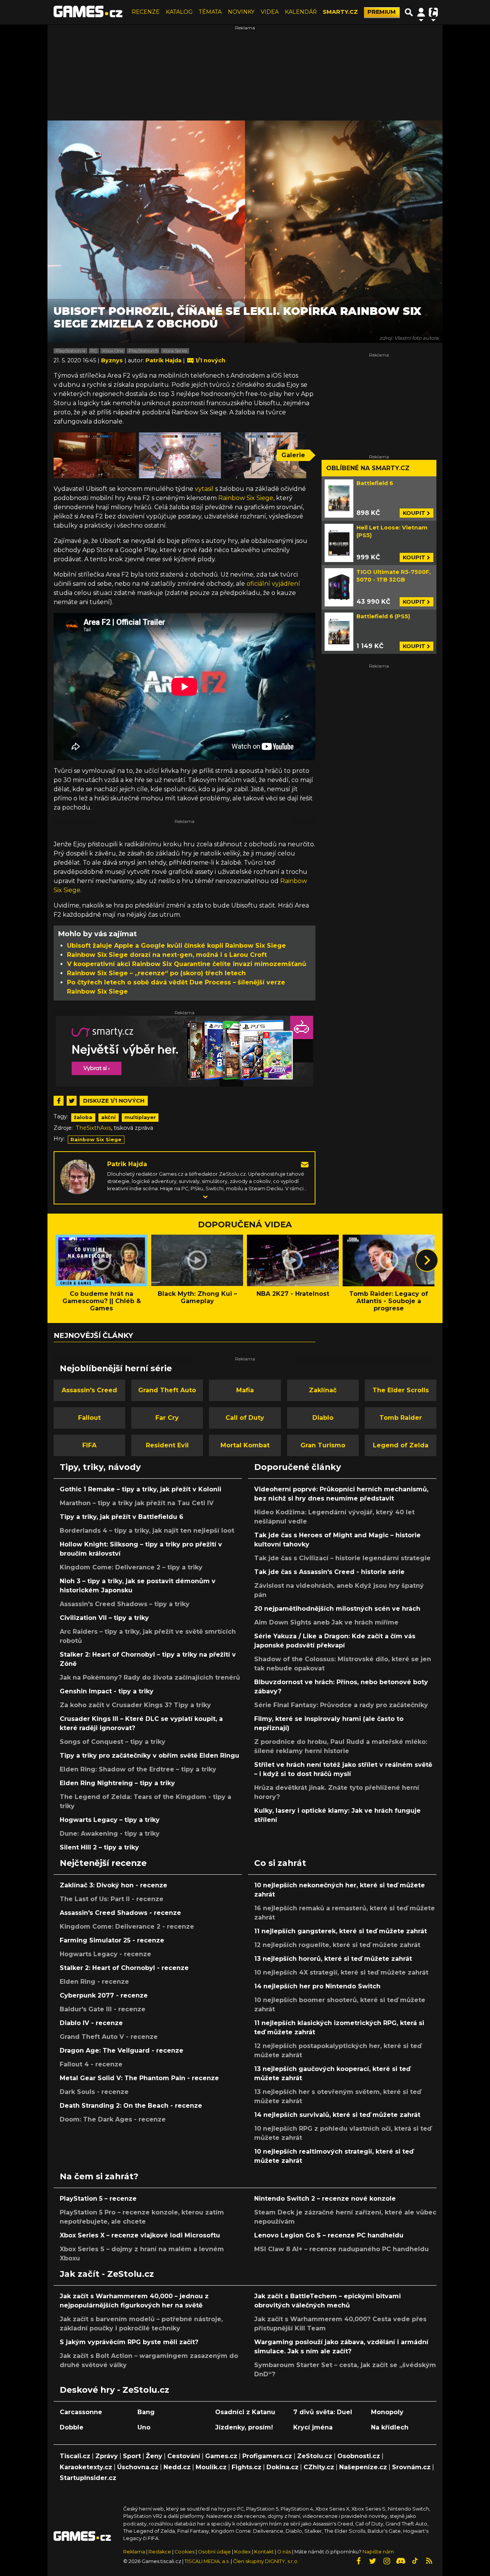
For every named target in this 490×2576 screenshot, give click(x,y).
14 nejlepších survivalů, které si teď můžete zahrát (337, 2115)
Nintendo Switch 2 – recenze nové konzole (325, 2199)
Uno (144, 2427)
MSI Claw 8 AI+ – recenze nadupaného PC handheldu (341, 2249)
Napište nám (378, 2552)
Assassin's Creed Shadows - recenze (120, 1913)
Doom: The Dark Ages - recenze (113, 2119)
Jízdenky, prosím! (244, 2427)
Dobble (72, 2427)
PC (94, 351)
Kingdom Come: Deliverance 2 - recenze (127, 1927)
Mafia (245, 1390)
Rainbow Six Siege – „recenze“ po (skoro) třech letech (156, 973)
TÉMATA (210, 12)
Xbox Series (175, 351)
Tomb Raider (401, 1418)
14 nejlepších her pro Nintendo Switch (317, 1986)
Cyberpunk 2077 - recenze (104, 1995)
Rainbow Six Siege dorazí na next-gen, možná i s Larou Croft (167, 955)
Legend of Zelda (401, 1445)
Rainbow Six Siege (246, 498)
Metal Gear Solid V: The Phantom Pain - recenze (139, 2078)
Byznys (113, 360)
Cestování (184, 2456)
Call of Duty (245, 1418)
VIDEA (270, 12)
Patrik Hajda (127, 1164)
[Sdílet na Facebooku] (59, 1101)
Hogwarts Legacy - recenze (105, 1954)
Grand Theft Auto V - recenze (109, 2037)
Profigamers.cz (267, 2456)
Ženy (154, 2456)
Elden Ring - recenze (94, 1982)
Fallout (89, 1418)
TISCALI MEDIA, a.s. (207, 2561)
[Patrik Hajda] (78, 1176)
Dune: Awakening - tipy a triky (110, 1834)
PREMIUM (382, 12)
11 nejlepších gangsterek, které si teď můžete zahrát (341, 1931)
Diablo (323, 1418)
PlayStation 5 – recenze (98, 2199)
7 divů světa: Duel (323, 2412)
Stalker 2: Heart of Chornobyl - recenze (124, 1968)
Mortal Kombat (245, 1445)
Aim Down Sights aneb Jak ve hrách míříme (326, 1622)
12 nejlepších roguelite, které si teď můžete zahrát (337, 1945)
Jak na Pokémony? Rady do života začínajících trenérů (150, 1677)
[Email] (305, 1164)
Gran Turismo (323, 1445)
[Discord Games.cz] (401, 2561)
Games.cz (221, 2456)
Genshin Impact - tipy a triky (107, 1691)
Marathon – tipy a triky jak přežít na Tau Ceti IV (137, 1503)
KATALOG (179, 12)
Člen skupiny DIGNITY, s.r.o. (266, 2561)
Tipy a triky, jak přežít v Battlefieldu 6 (122, 1517)
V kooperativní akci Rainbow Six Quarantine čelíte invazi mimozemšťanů (187, 964)
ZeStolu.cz (315, 2456)
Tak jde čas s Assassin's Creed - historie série (329, 1572)
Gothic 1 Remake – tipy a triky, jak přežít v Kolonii (140, 1489)
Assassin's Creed (89, 1390)
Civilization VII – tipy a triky (104, 1618)
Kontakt (265, 2552)
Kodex (243, 2552)
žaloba (83, 1117)
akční (108, 1117)
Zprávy (107, 2456)
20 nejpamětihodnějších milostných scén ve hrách (337, 1609)
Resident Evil (167, 1445)
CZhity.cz (319, 2467)
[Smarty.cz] (185, 1051)
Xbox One (113, 351)
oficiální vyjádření (273, 584)
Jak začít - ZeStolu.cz (107, 2274)
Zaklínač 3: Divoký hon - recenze (114, 1885)
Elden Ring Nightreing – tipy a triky (117, 1783)
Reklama (134, 2552)
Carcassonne (81, 2412)
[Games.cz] (88, 12)
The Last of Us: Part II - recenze (112, 1899)
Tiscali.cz (75, 2456)
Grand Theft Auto (167, 1390)
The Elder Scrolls (401, 1390)
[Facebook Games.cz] (358, 2561)
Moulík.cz (211, 2467)
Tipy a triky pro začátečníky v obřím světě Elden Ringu (149, 1756)
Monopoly (387, 2412)
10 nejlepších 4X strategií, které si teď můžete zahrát (341, 1972)
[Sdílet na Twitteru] (72, 1101)
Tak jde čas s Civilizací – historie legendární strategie (342, 1558)
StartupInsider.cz (88, 2478)
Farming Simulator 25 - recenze (112, 1940)
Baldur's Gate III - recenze (103, 2009)
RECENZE (146, 12)
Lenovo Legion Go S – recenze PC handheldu (329, 2235)
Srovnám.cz (411, 2467)
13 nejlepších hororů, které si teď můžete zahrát (333, 1959)
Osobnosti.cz (359, 2456)
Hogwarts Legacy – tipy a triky (110, 1820)
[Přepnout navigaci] (421, 12)
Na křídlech (390, 2427)
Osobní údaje (214, 2552)
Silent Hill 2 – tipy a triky (99, 1847)
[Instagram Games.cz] (387, 2561)
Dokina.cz (283, 2467)
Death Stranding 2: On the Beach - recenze (131, 2106)
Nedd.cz (177, 2467)
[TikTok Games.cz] (415, 2561)
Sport (132, 2456)
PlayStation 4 (70, 351)
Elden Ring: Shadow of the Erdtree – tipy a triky (138, 1769)
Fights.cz (247, 2467)
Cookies (185, 2552)
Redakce (160, 2552)
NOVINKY (241, 12)
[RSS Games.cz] (429, 2561)
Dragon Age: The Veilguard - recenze (122, 2051)
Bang (146, 2412)
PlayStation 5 (143, 351)
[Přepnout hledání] (409, 12)
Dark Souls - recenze (94, 2092)
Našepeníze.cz (363, 2467)
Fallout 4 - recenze (91, 2064)
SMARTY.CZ (340, 12)
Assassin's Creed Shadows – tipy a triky (125, 1604)
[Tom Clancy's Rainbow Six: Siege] (95, 455)
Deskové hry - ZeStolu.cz (114, 2390)
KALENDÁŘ (301, 12)
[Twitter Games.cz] (372, 2561)
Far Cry (167, 1418)
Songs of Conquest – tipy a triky (113, 1742)
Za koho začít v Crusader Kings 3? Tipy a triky (135, 1705)
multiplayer (140, 1117)
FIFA (89, 1445)
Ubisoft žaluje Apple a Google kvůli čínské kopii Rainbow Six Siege (176, 946)
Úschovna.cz (138, 2467)
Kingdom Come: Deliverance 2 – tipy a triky (131, 1567)
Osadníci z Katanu (245, 2412)
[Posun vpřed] (427, 1260)
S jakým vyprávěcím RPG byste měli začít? (129, 2342)
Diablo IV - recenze (91, 2023)
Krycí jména (313, 2427)
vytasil (204, 489)
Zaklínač (323, 1390)
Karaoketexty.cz (86, 2467)
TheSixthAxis (93, 1128)
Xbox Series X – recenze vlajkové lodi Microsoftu (140, 2235)
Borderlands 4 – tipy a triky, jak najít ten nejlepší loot (147, 1531)
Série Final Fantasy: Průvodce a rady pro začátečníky (341, 1705)
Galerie (293, 455)
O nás (285, 2552)
